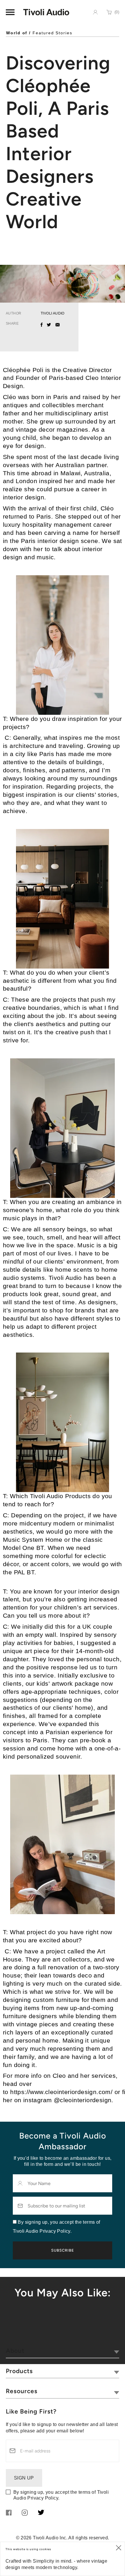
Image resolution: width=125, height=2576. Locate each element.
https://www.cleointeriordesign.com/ (61, 2092)
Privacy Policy (43, 2498)
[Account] (95, 12)
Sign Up (24, 2478)
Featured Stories (52, 33)
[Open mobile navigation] (10, 12)
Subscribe (63, 2250)
